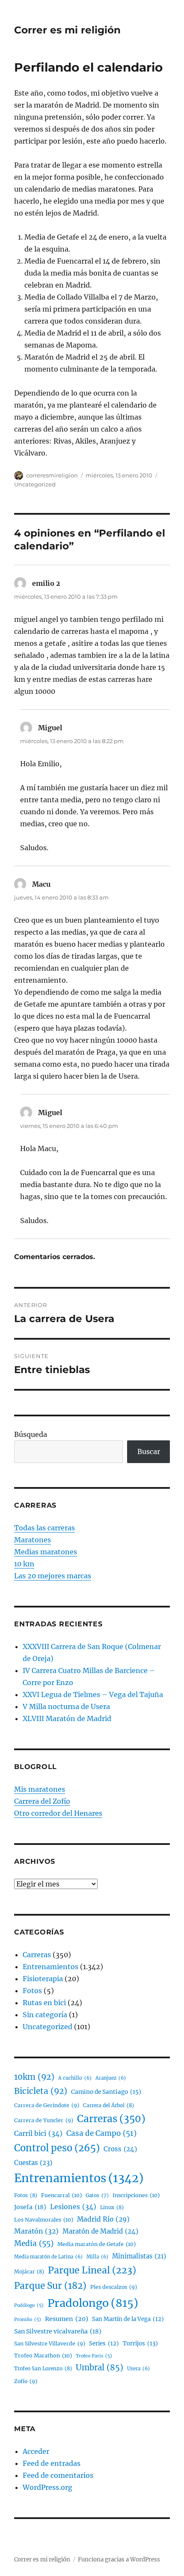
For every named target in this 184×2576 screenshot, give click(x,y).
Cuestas (33, 2163)
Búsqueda (31, 1434)
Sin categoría (45, 2015)
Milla (97, 2257)
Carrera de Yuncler (44, 2120)
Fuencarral (61, 2195)
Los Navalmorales (44, 2220)
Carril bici (38, 2133)
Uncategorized (35, 484)
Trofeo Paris (94, 2356)
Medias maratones (46, 1552)
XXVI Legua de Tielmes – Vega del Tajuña (93, 1694)
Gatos (97, 2195)
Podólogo (29, 2305)
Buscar (149, 1451)
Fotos (32, 1991)
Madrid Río (103, 2219)
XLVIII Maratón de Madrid (67, 1718)
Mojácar (29, 2272)
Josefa (30, 2207)
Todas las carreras (45, 1528)
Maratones (33, 1540)
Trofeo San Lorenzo (43, 2368)
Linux (112, 2207)
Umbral (99, 2368)
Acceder (36, 2451)
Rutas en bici (44, 2003)
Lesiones (73, 2207)
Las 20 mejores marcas (53, 1576)
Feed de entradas (52, 2463)
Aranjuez (111, 2078)
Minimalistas (139, 2256)
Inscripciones (136, 2195)
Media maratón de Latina (48, 2257)
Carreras (37, 1955)
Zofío (26, 2381)
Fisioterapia (43, 1979)
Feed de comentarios (58, 2475)
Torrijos (140, 2344)
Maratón (36, 2231)
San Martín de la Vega (128, 2319)
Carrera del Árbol (108, 2105)
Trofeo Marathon (43, 2356)
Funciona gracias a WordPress (119, 2560)
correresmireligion (52, 475)
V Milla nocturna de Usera (66, 1706)
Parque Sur (50, 2286)
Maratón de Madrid (100, 2231)
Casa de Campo (101, 2133)
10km (34, 2077)
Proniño (28, 2320)
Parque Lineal (92, 2270)
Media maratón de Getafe (96, 2244)
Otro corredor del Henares (58, 1813)
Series (104, 2344)
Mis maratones (40, 1789)
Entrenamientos (50, 1967)
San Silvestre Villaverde (50, 2344)
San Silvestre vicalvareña (58, 2331)
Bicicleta (41, 2091)
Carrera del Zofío (42, 1801)
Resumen (67, 2319)
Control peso (57, 2148)
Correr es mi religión (67, 30)
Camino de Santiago (106, 2092)
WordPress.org (47, 2487)
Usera (138, 2369)
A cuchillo (75, 2078)
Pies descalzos (114, 2287)
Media (34, 2243)
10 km (24, 1564)
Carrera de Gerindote (47, 2105)
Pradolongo (93, 2303)
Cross (120, 2149)
